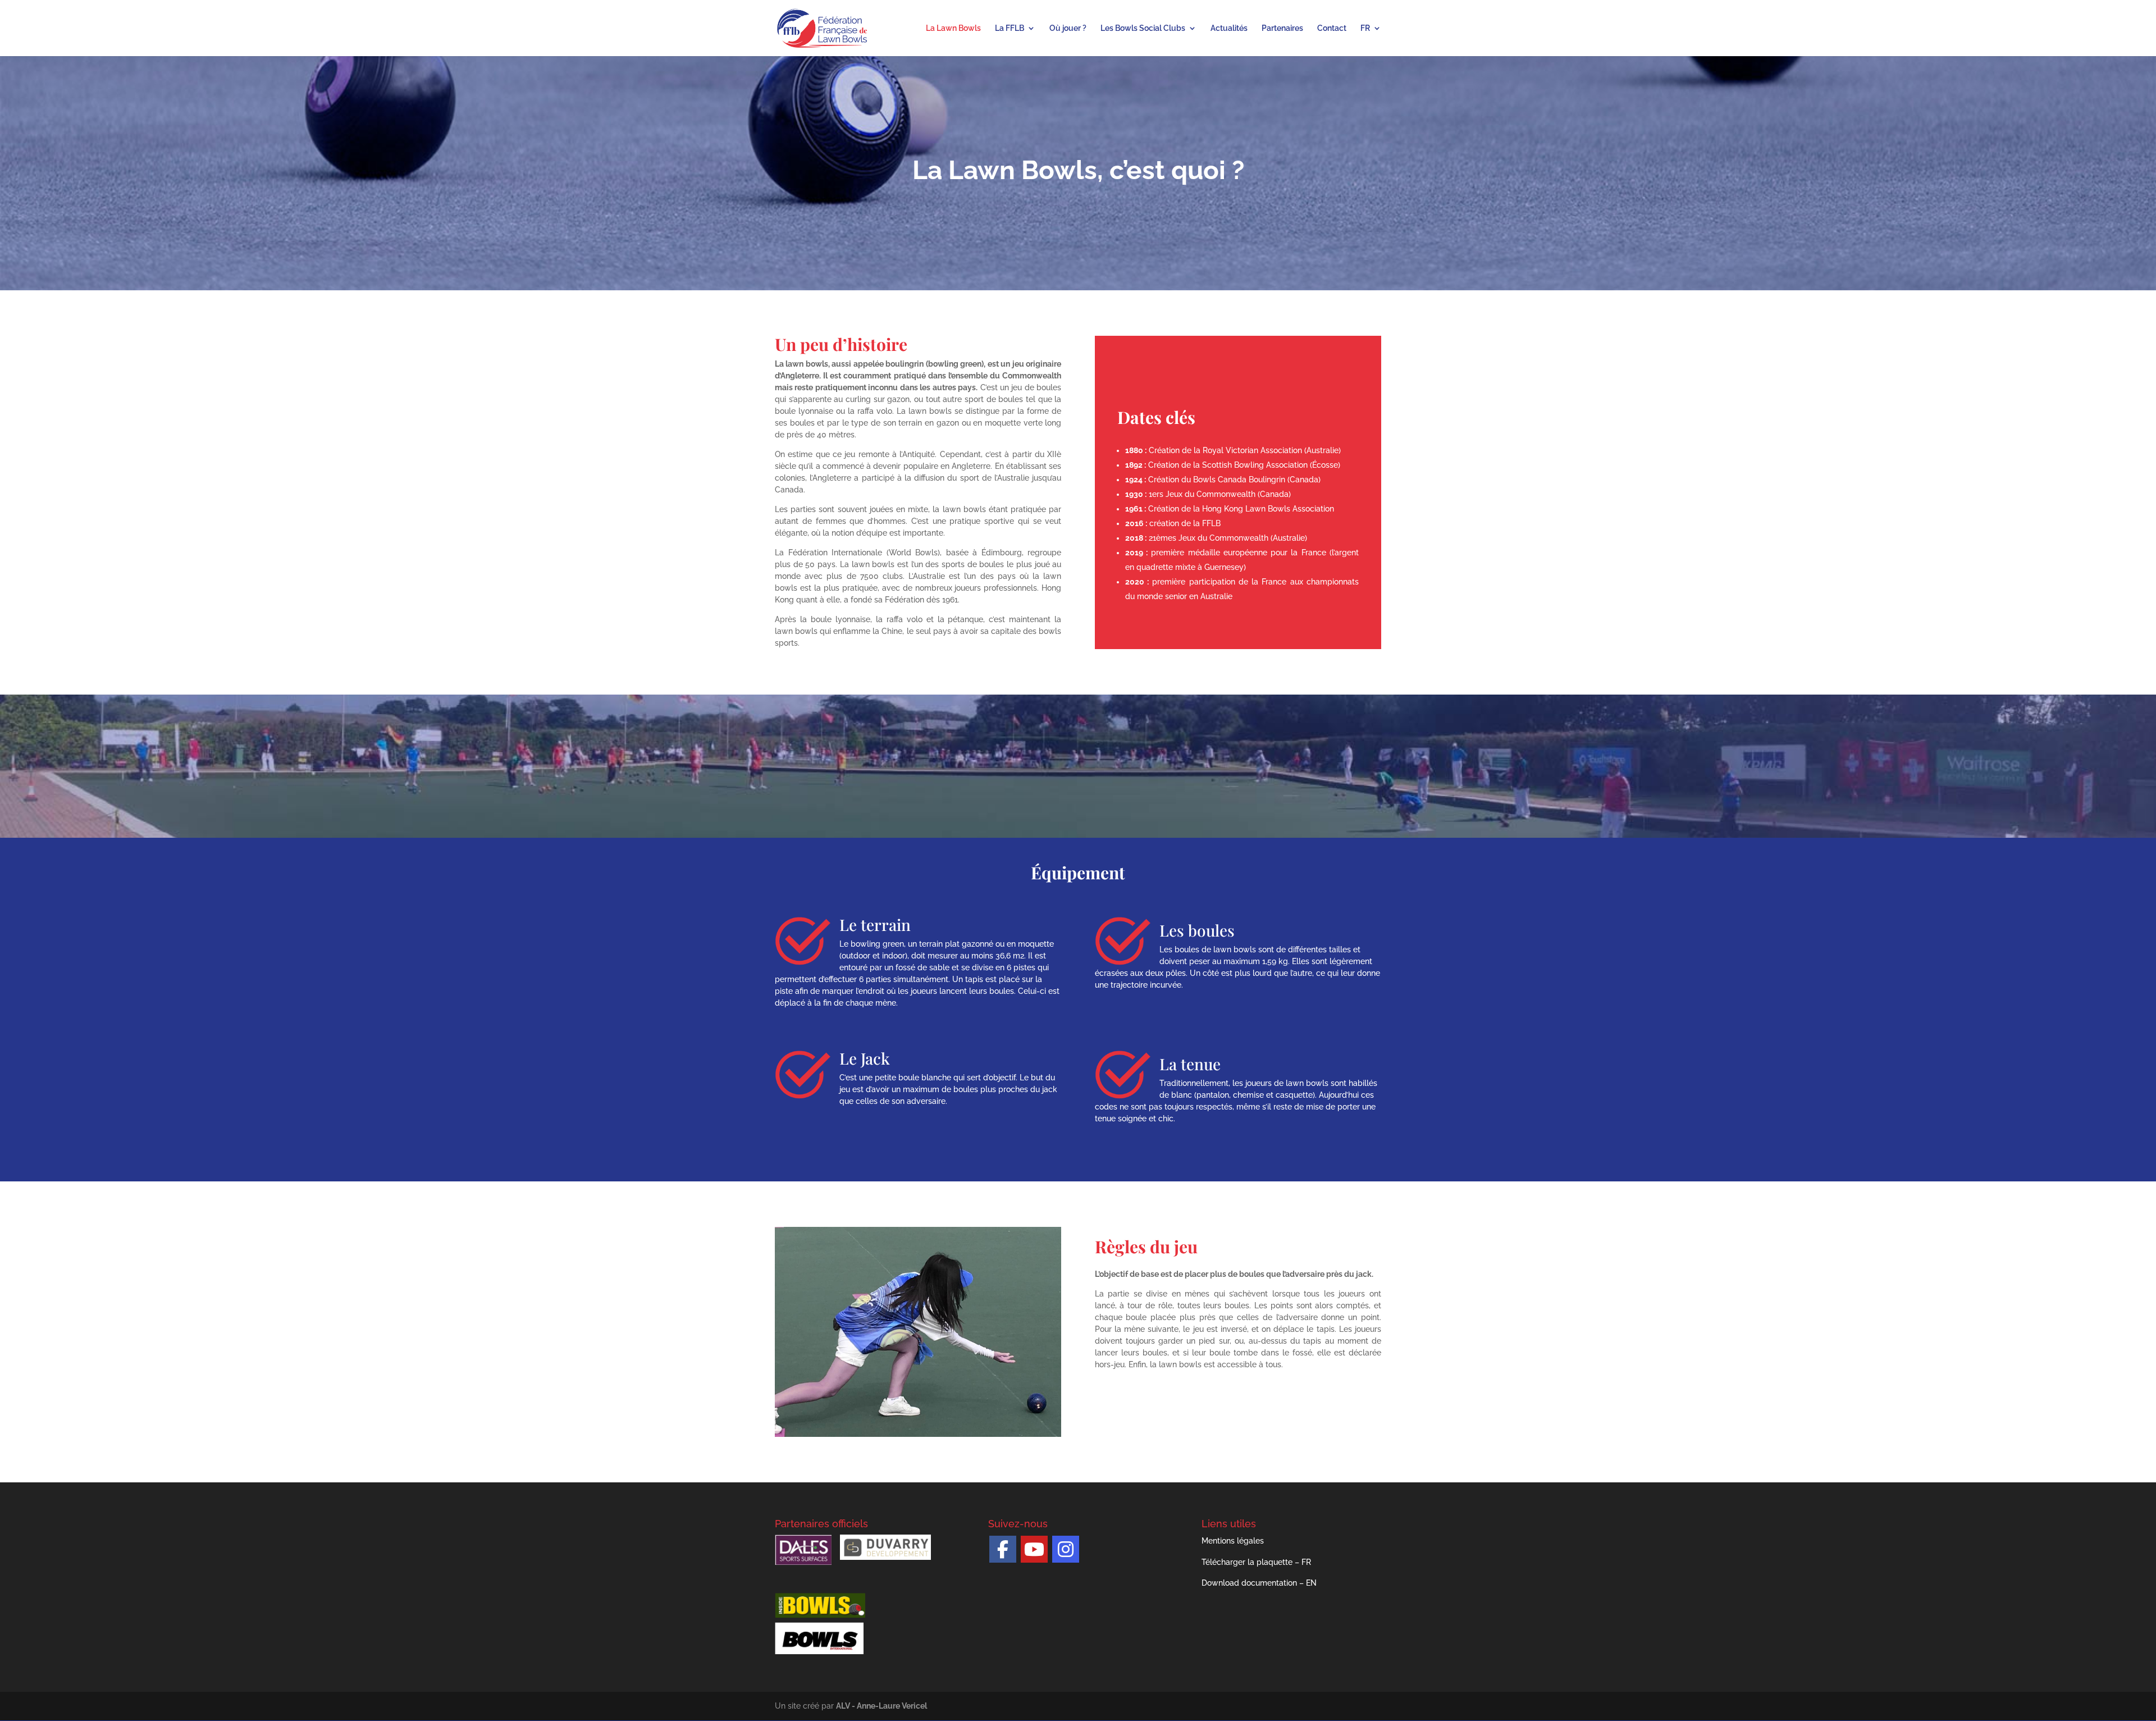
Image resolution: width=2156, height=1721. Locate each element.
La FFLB (1010, 28)
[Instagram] (1066, 1549)
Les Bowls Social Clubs (1143, 28)
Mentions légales (1233, 1541)
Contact (1332, 28)
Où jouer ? (1068, 28)
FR (1365, 28)
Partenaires (1282, 28)
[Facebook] (1003, 1549)
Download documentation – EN (1259, 1583)
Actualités (1229, 28)
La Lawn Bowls (953, 28)
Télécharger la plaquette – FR (1256, 1562)
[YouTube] (1034, 1549)
